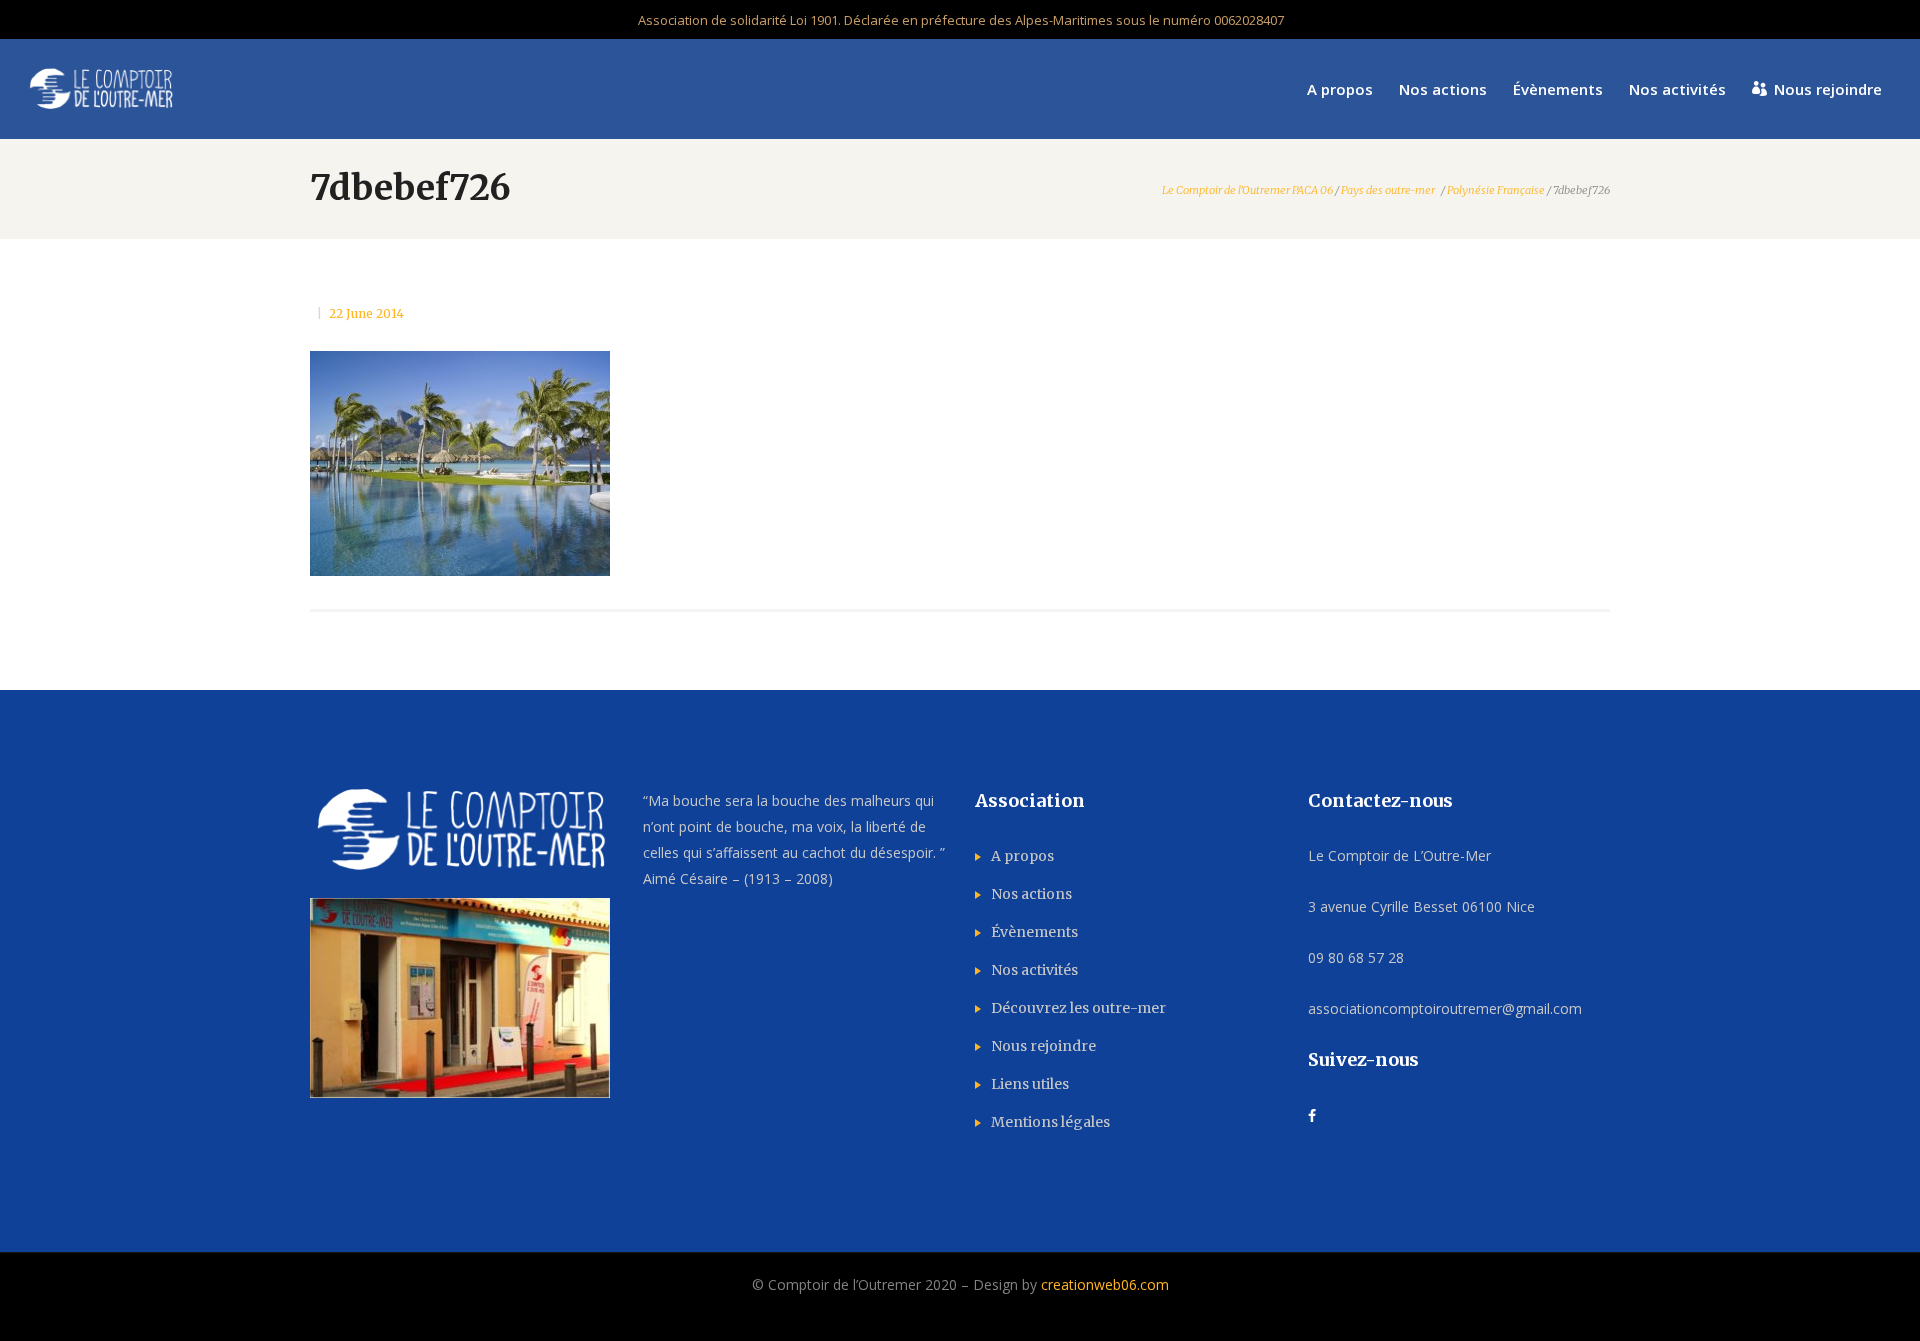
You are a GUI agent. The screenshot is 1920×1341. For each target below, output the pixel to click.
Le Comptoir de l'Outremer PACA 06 (1247, 190)
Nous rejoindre (1043, 1046)
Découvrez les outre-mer (1078, 1008)
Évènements (1034, 932)
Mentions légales (1050, 1122)
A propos (1022, 856)
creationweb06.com (1105, 1284)
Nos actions (1031, 894)
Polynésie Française (1496, 190)
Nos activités (1034, 970)
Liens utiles (1030, 1084)
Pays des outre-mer (1388, 190)
